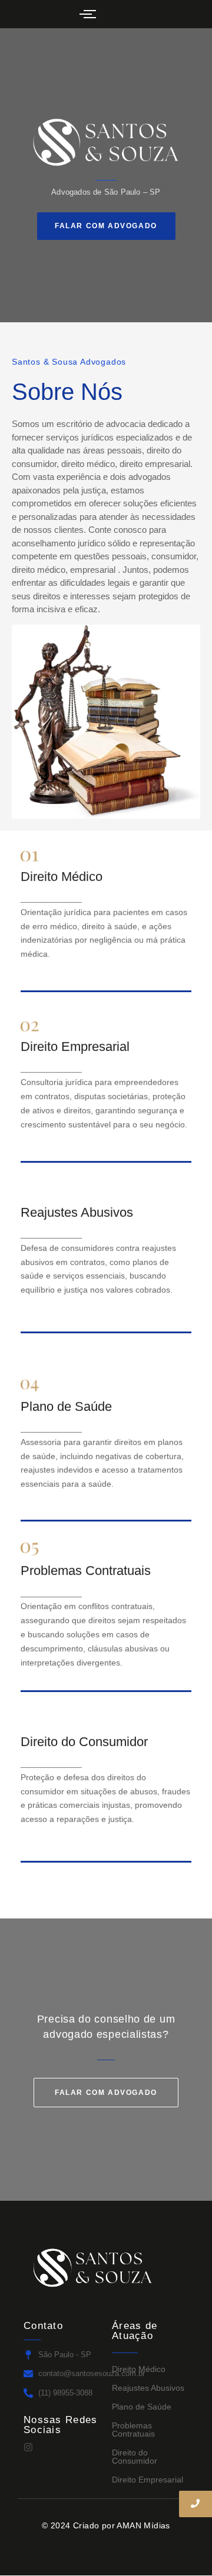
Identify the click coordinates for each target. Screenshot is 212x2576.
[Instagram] (28, 2447)
